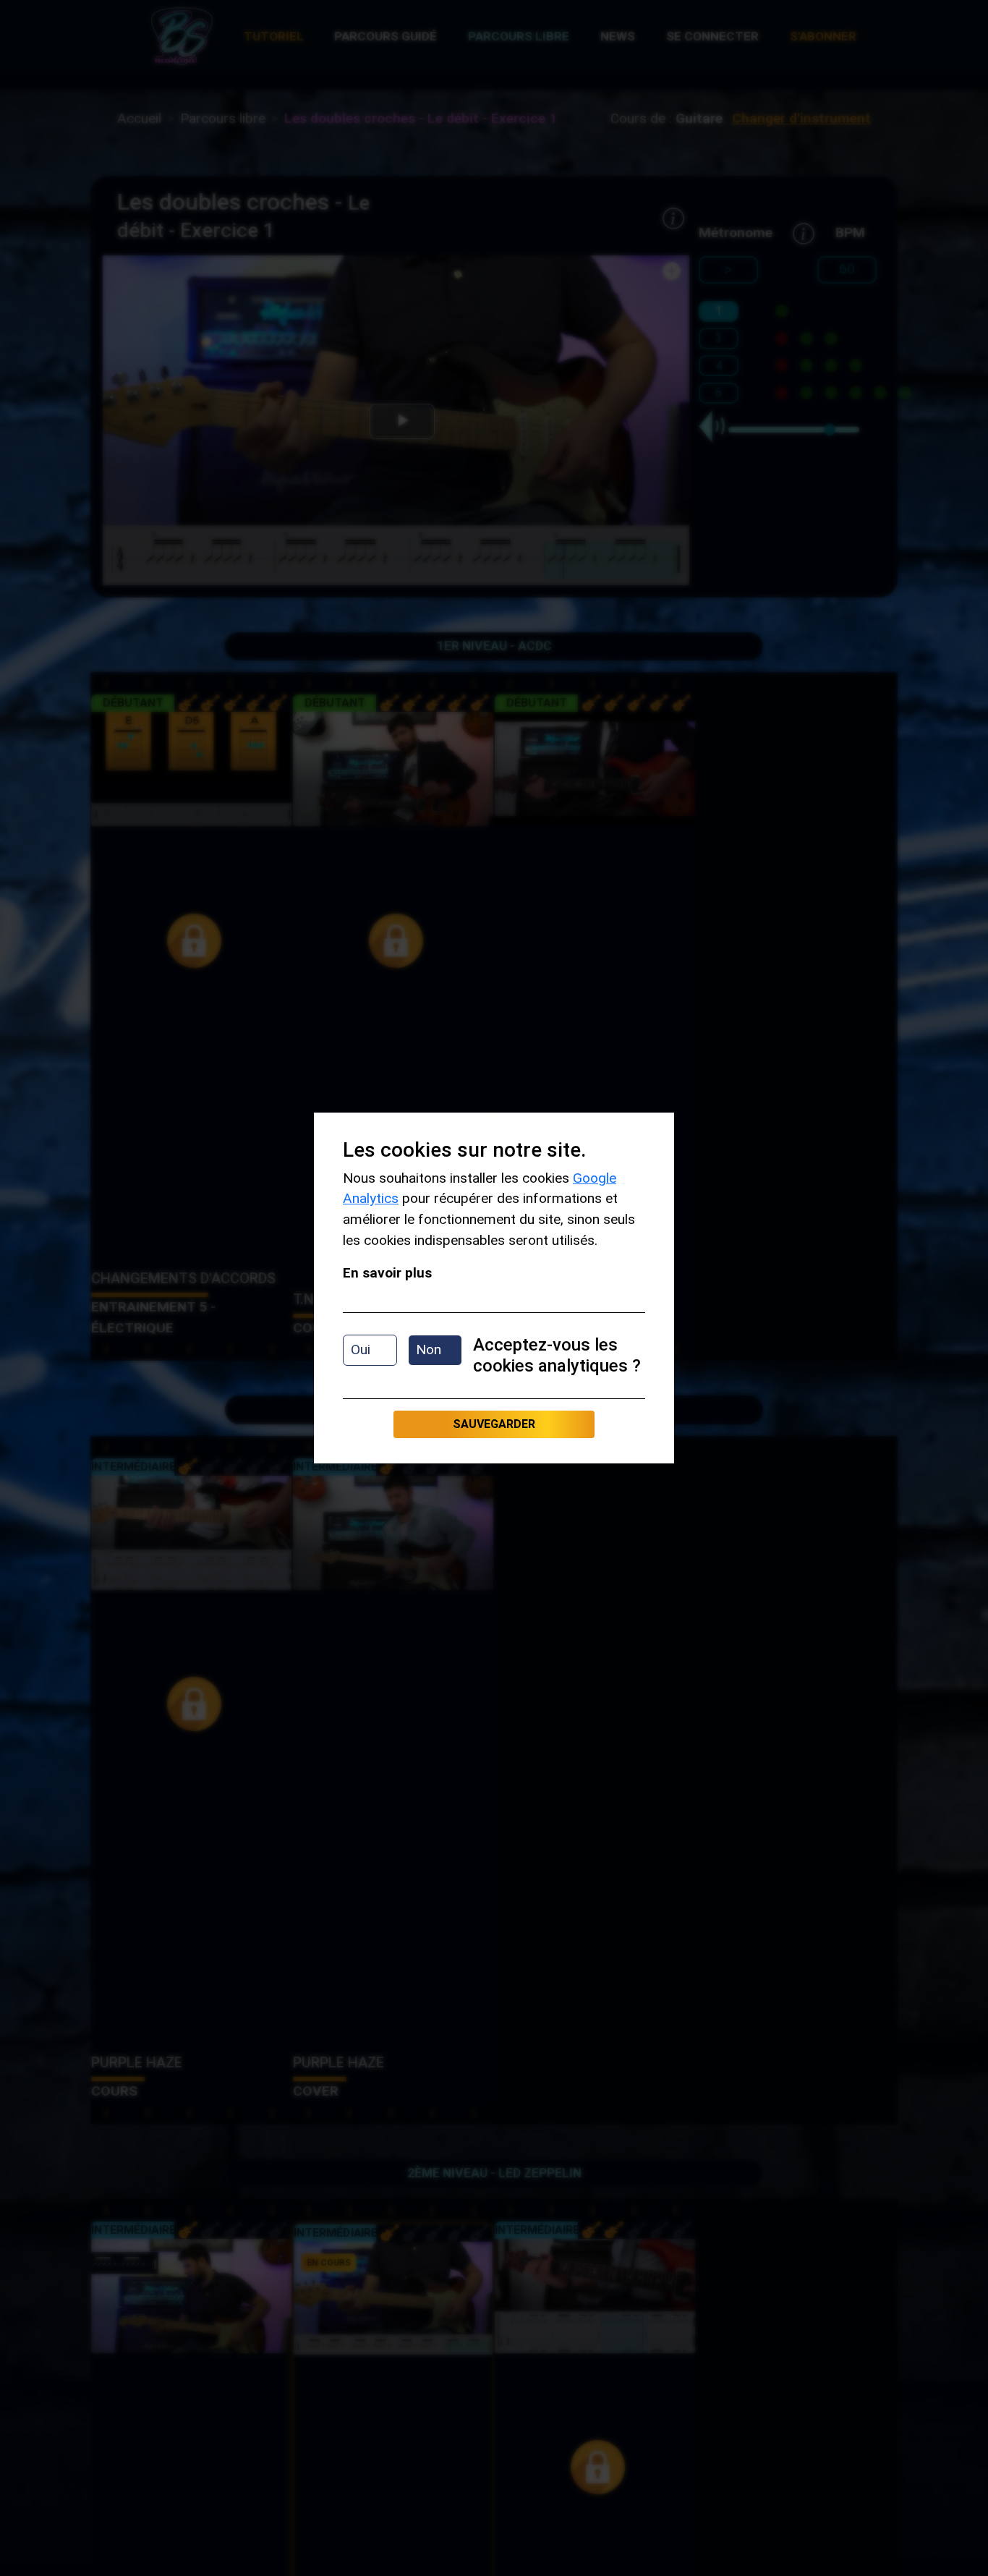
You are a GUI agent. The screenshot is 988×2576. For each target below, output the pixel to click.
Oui (361, 1349)
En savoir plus (387, 1273)
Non (429, 1349)
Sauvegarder (494, 1424)
